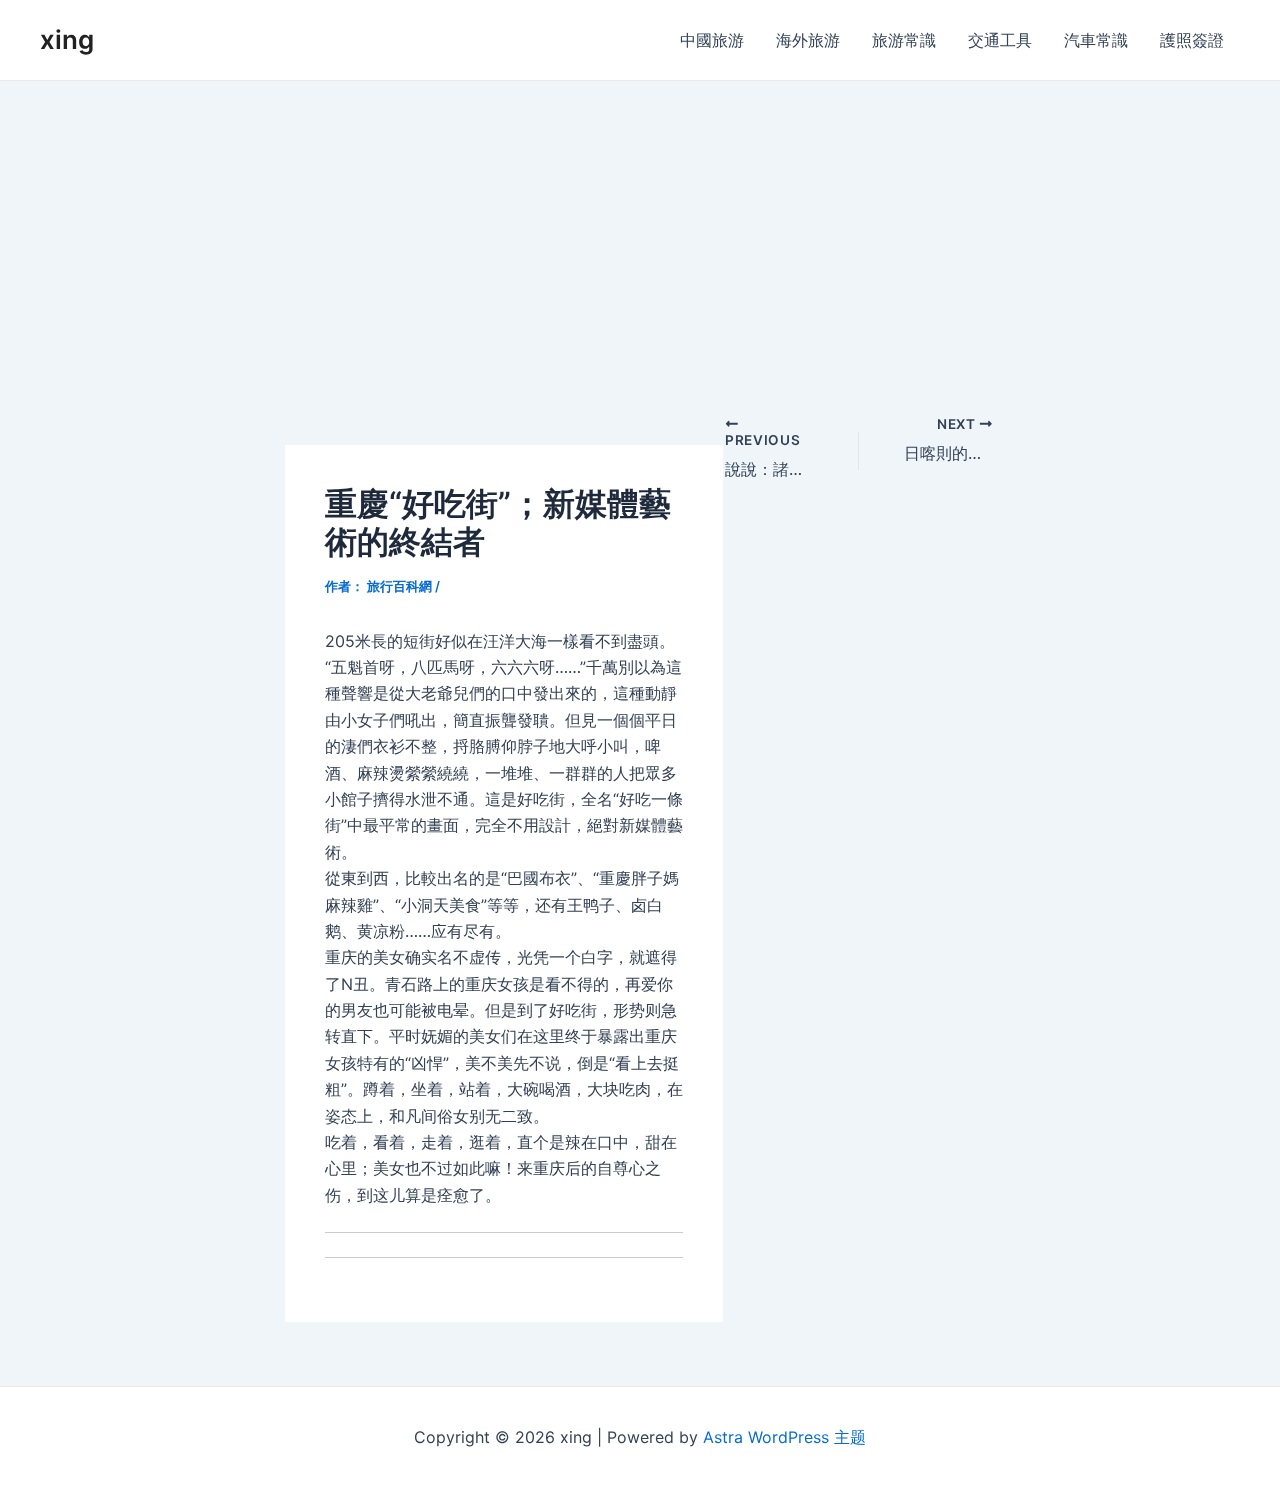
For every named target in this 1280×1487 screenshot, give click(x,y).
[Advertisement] (640, 231)
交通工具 (1000, 40)
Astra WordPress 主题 (784, 1437)
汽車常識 (1096, 40)
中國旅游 (712, 40)
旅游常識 (904, 40)
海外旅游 (808, 40)
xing (67, 39)
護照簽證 (1192, 40)
